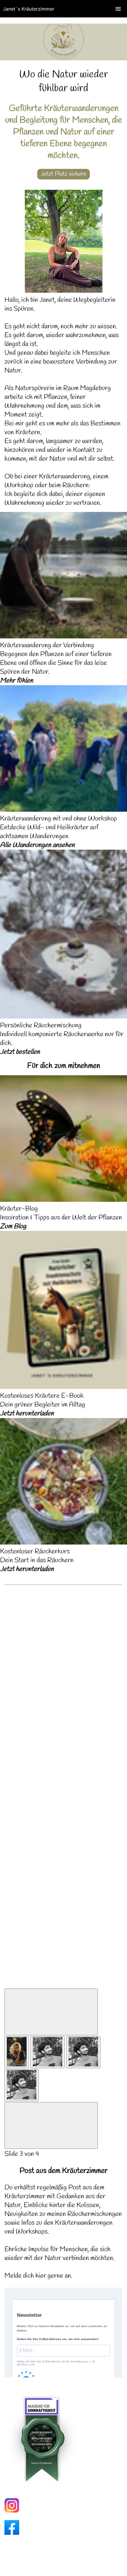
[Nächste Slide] (51, 2125)
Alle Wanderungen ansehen (37, 845)
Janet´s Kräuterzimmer (29, 9)
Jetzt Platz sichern (63, 174)
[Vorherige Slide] (51, 2012)
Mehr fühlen (17, 681)
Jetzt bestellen (20, 1052)
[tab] (17, 2052)
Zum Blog (13, 1227)
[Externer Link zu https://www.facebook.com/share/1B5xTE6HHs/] (12, 2533)
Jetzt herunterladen (27, 1414)
